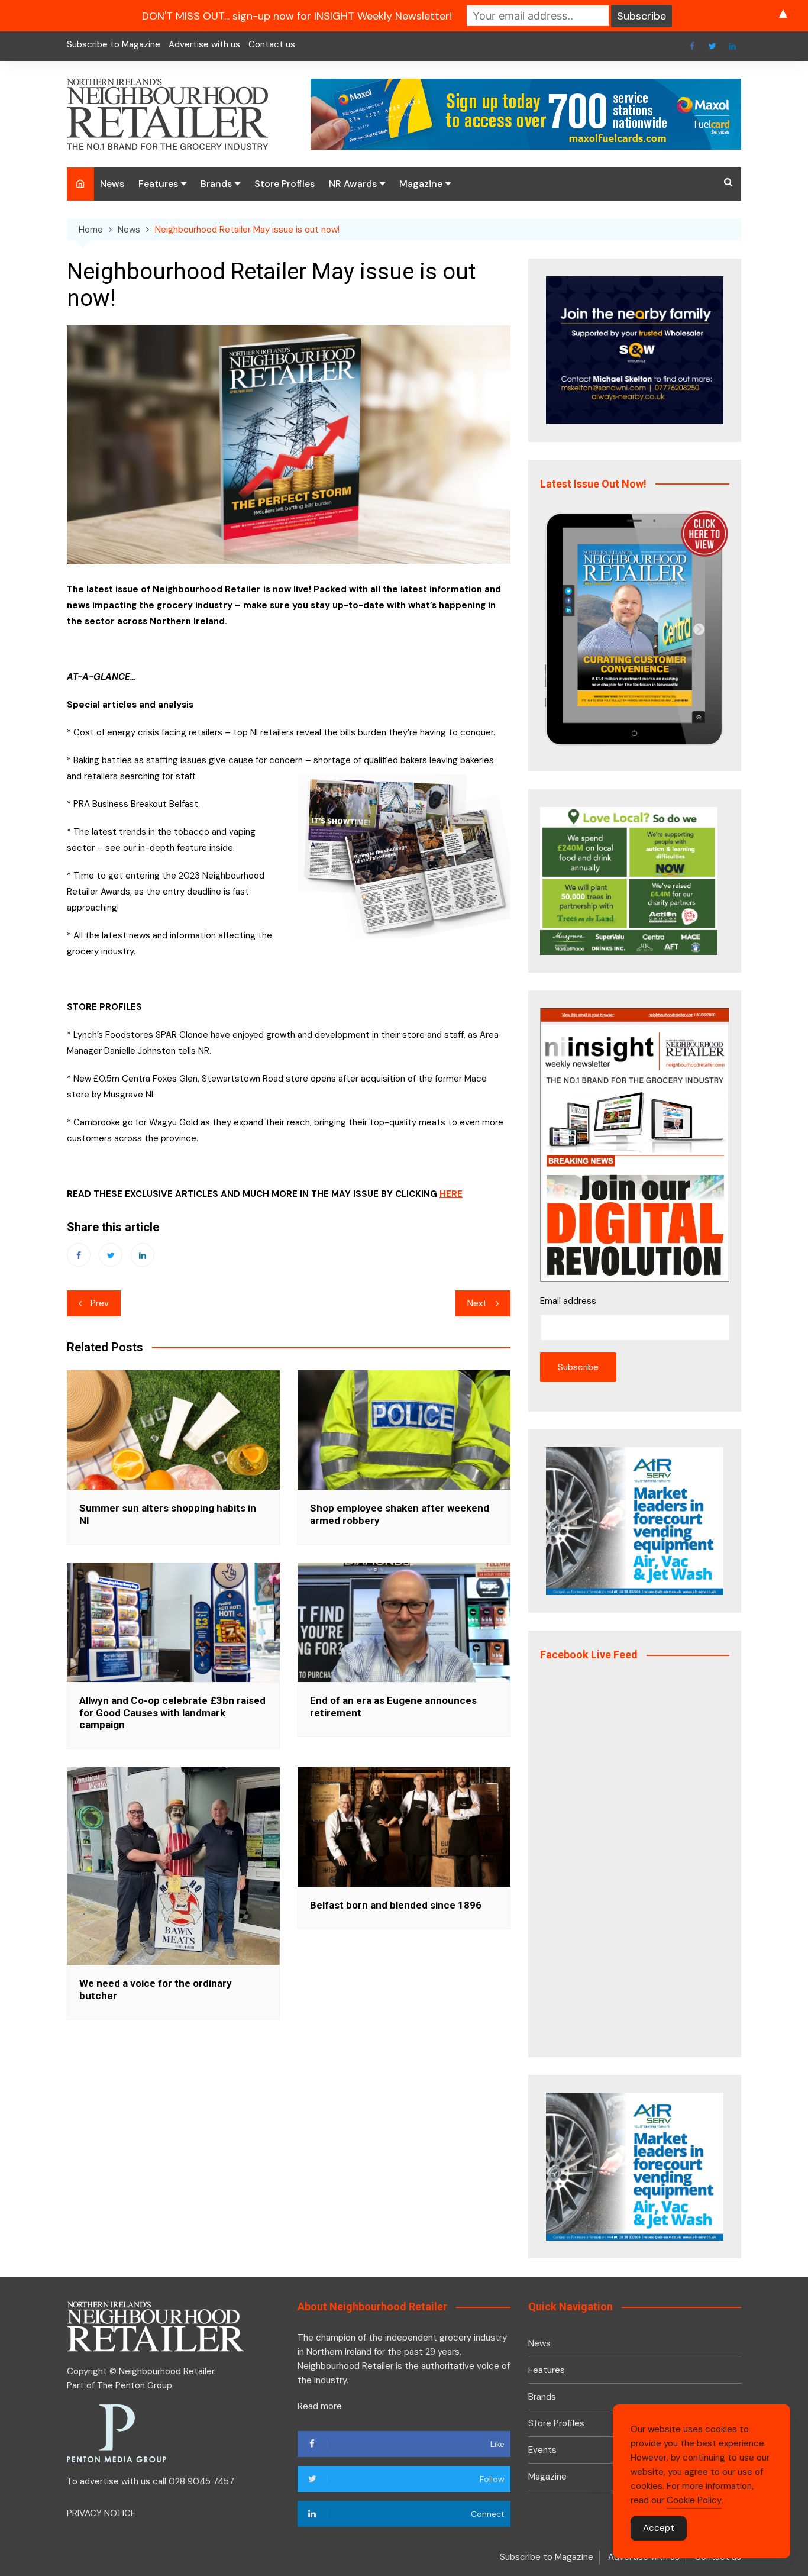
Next (477, 1303)
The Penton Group (135, 2385)
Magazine (421, 184)
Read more (320, 2406)
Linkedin (732, 46)
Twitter (712, 46)
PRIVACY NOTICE (101, 2513)
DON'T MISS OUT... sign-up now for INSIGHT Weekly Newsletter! (297, 16)
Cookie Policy (694, 2500)
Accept (659, 2528)
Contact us (272, 44)
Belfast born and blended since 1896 (396, 1905)
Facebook (692, 46)
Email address (568, 1301)
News (112, 184)
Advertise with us (204, 44)
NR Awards (353, 184)
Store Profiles (285, 184)
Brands (216, 184)
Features (158, 184)
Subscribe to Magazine (114, 44)
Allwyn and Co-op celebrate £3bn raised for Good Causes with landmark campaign (172, 1713)
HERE (451, 1194)
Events (542, 2450)
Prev (100, 1303)
